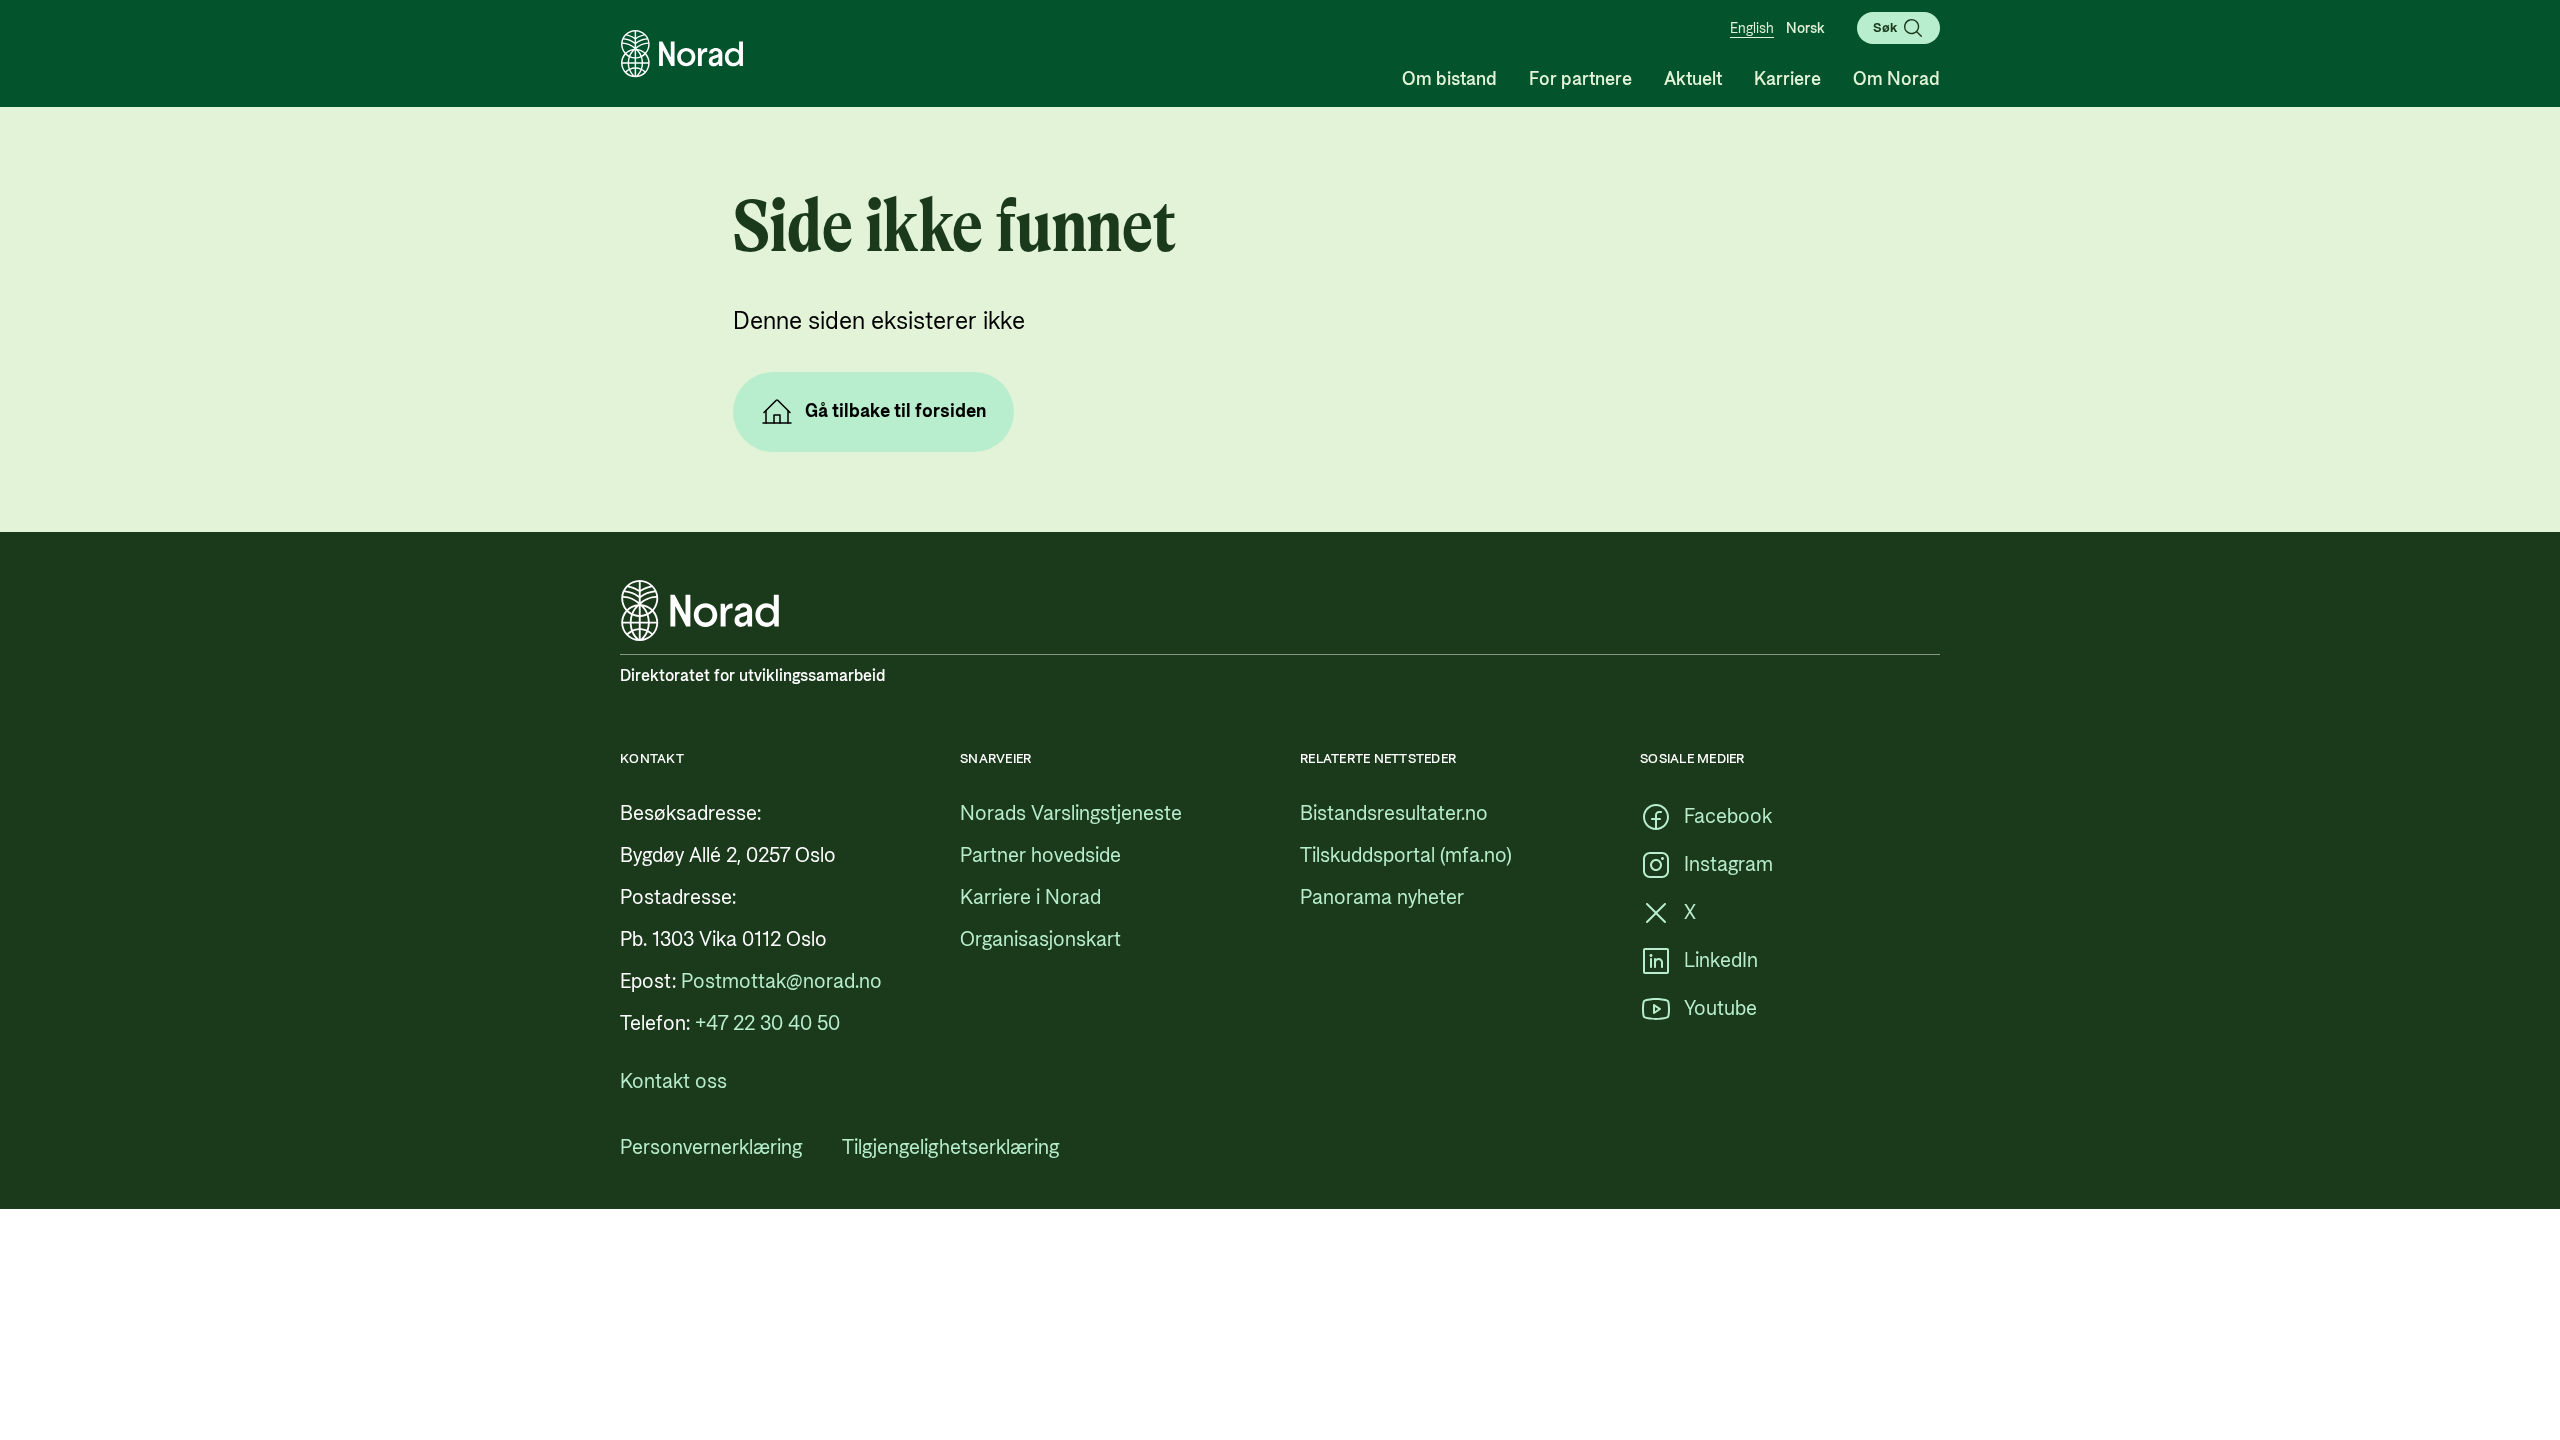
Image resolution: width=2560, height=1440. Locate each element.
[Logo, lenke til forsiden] (682, 54)
